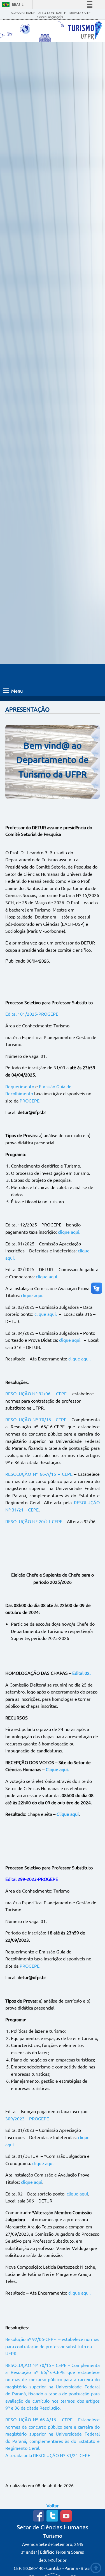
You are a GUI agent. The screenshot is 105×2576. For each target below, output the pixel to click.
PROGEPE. (30, 1101)
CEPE (62, 1393)
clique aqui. (69, 1232)
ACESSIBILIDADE (23, 13)
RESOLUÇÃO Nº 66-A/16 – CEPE (39, 1474)
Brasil (18, 5)
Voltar (53, 2505)
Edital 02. (81, 1673)
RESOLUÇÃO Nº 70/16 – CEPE (37, 1419)
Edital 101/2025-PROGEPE (32, 1014)
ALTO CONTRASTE (52, 13)
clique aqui (43, 2163)
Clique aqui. (57, 1769)
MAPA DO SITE (80, 13)
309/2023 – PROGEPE (27, 2118)
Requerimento (20, 1086)
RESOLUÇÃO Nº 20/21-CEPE (34, 1521)
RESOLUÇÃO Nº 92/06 (28, 1393)
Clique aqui (68, 1814)
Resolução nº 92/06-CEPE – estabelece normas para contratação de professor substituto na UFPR (52, 2346)
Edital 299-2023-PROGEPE (32, 1879)
